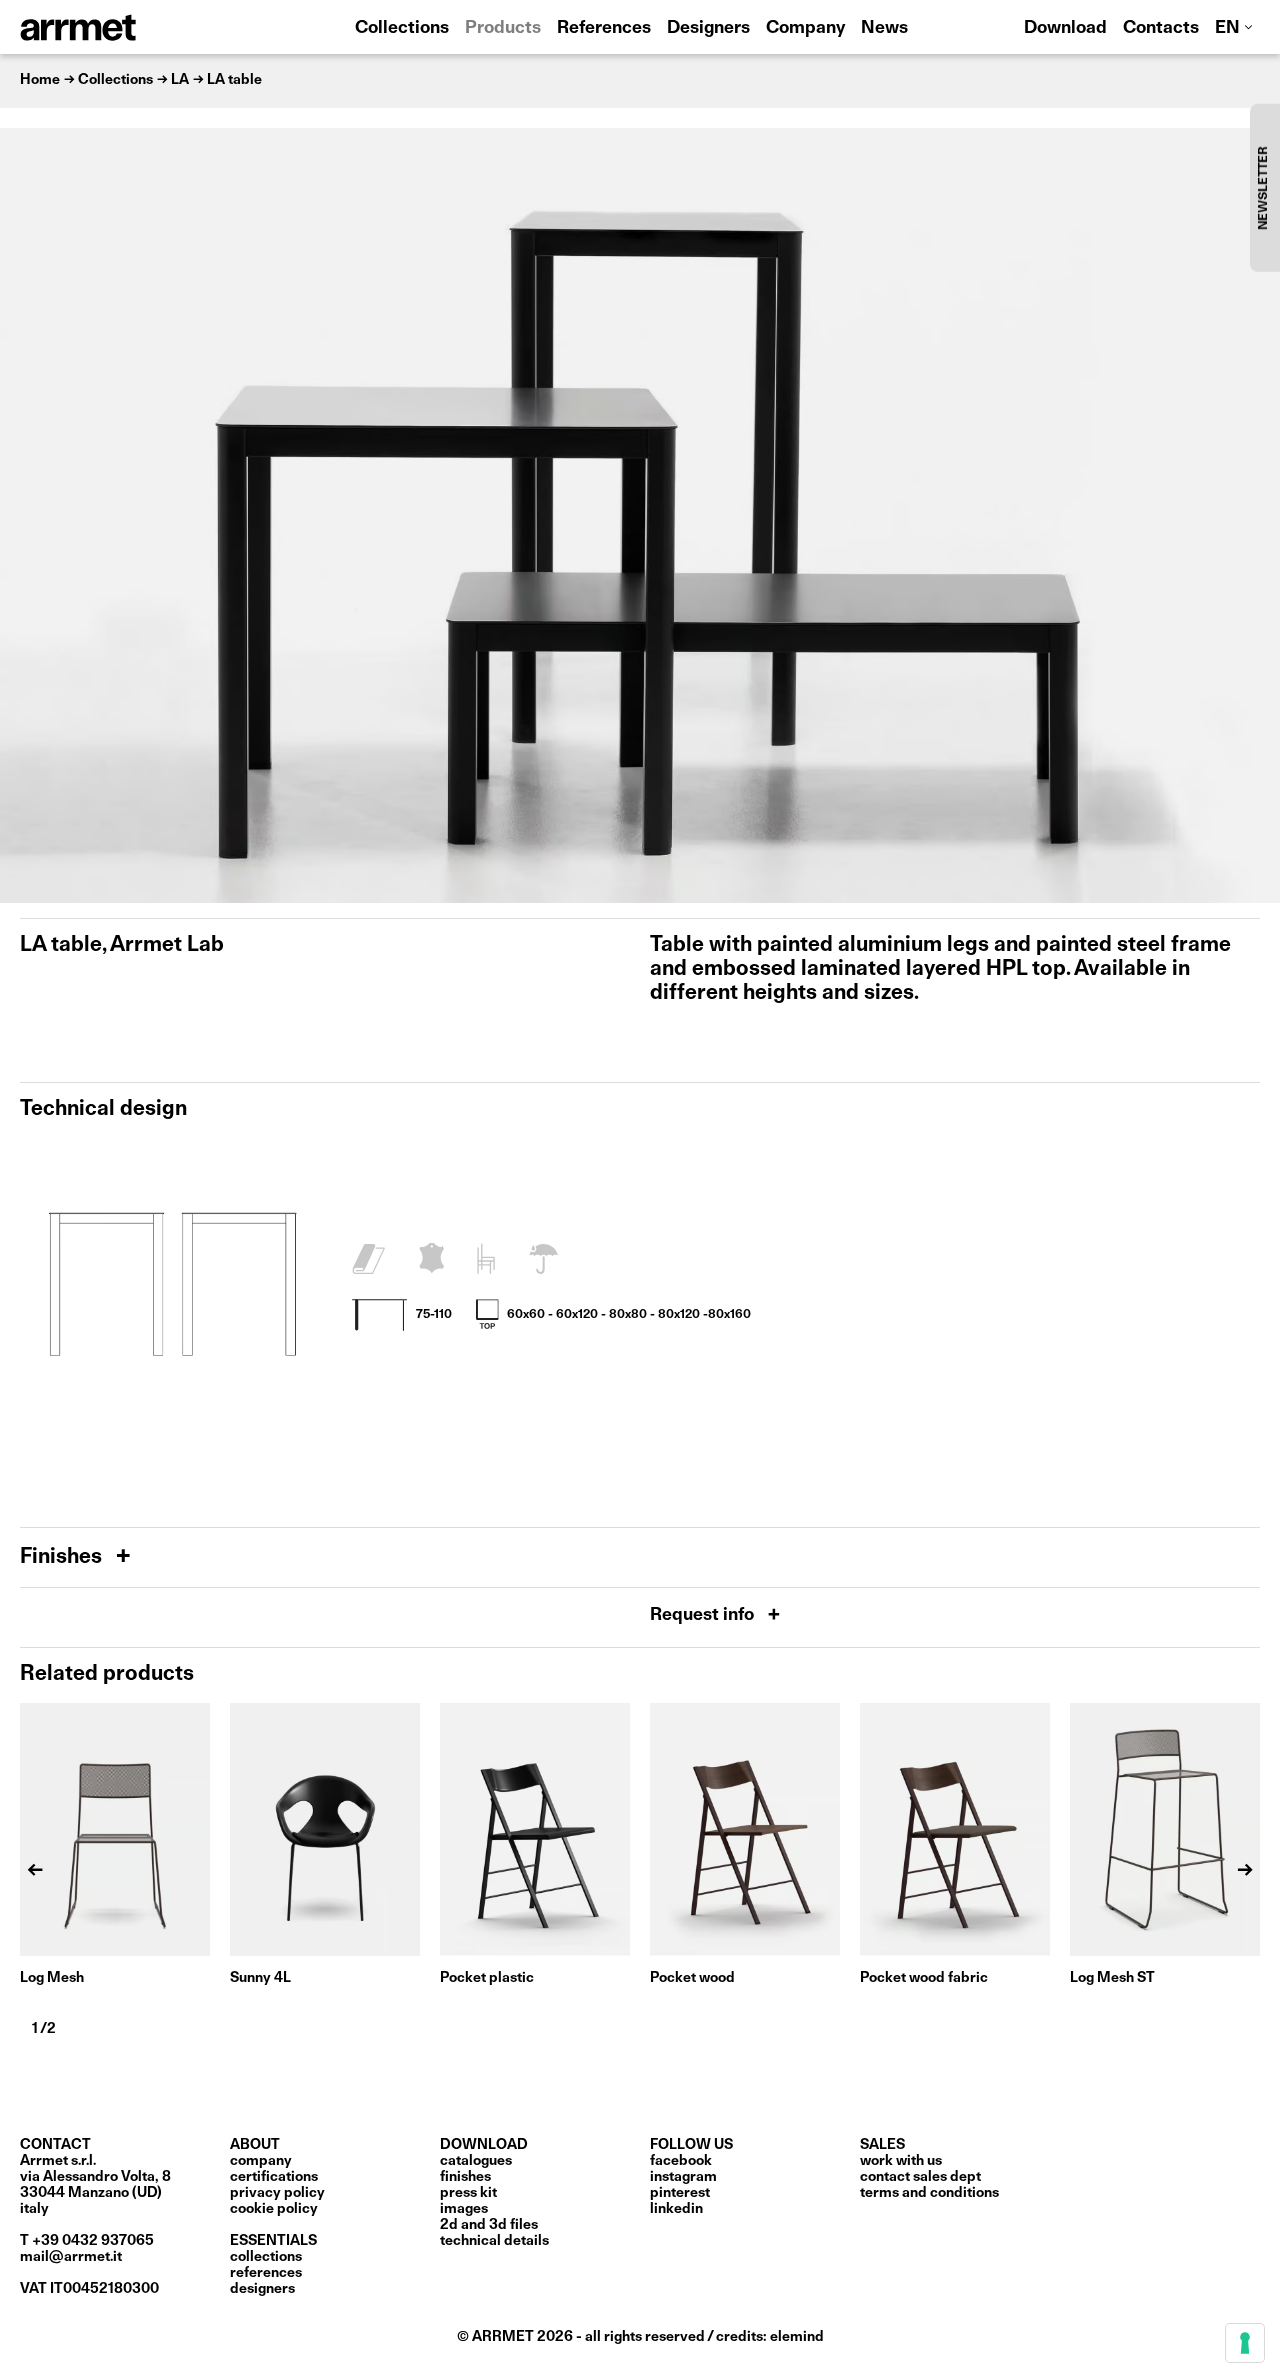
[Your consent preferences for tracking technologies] (1245, 2343)
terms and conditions (929, 2193)
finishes (465, 2177)
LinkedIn (676, 2209)
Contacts (1161, 28)
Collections (402, 28)
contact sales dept (920, 2177)
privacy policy (277, 2193)
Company (805, 28)
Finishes (63, 1557)
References (604, 28)
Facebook (681, 2161)
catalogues (476, 2161)
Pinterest (680, 2193)
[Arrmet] (133, 27)
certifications (274, 2177)
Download (1065, 28)
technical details (494, 2241)
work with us (901, 2161)
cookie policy (274, 2209)
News (884, 28)
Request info (704, 1615)
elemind (797, 2337)
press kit (468, 2193)
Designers (708, 28)
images (464, 2209)
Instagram (683, 2177)
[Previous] (25, 515)
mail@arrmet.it (71, 2257)
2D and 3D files (489, 2225)
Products (503, 28)
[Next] (1255, 515)
